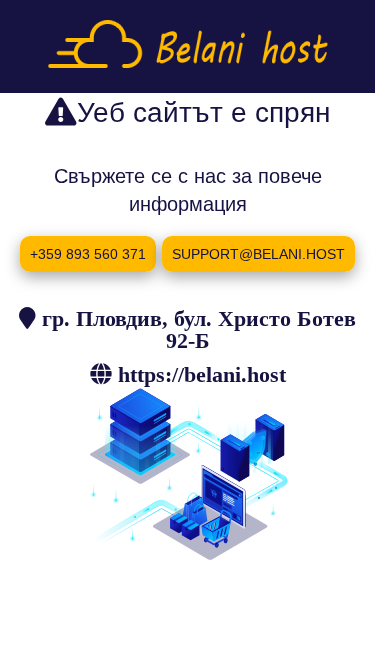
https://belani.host (202, 374)
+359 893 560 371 (88, 254)
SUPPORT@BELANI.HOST (258, 254)
